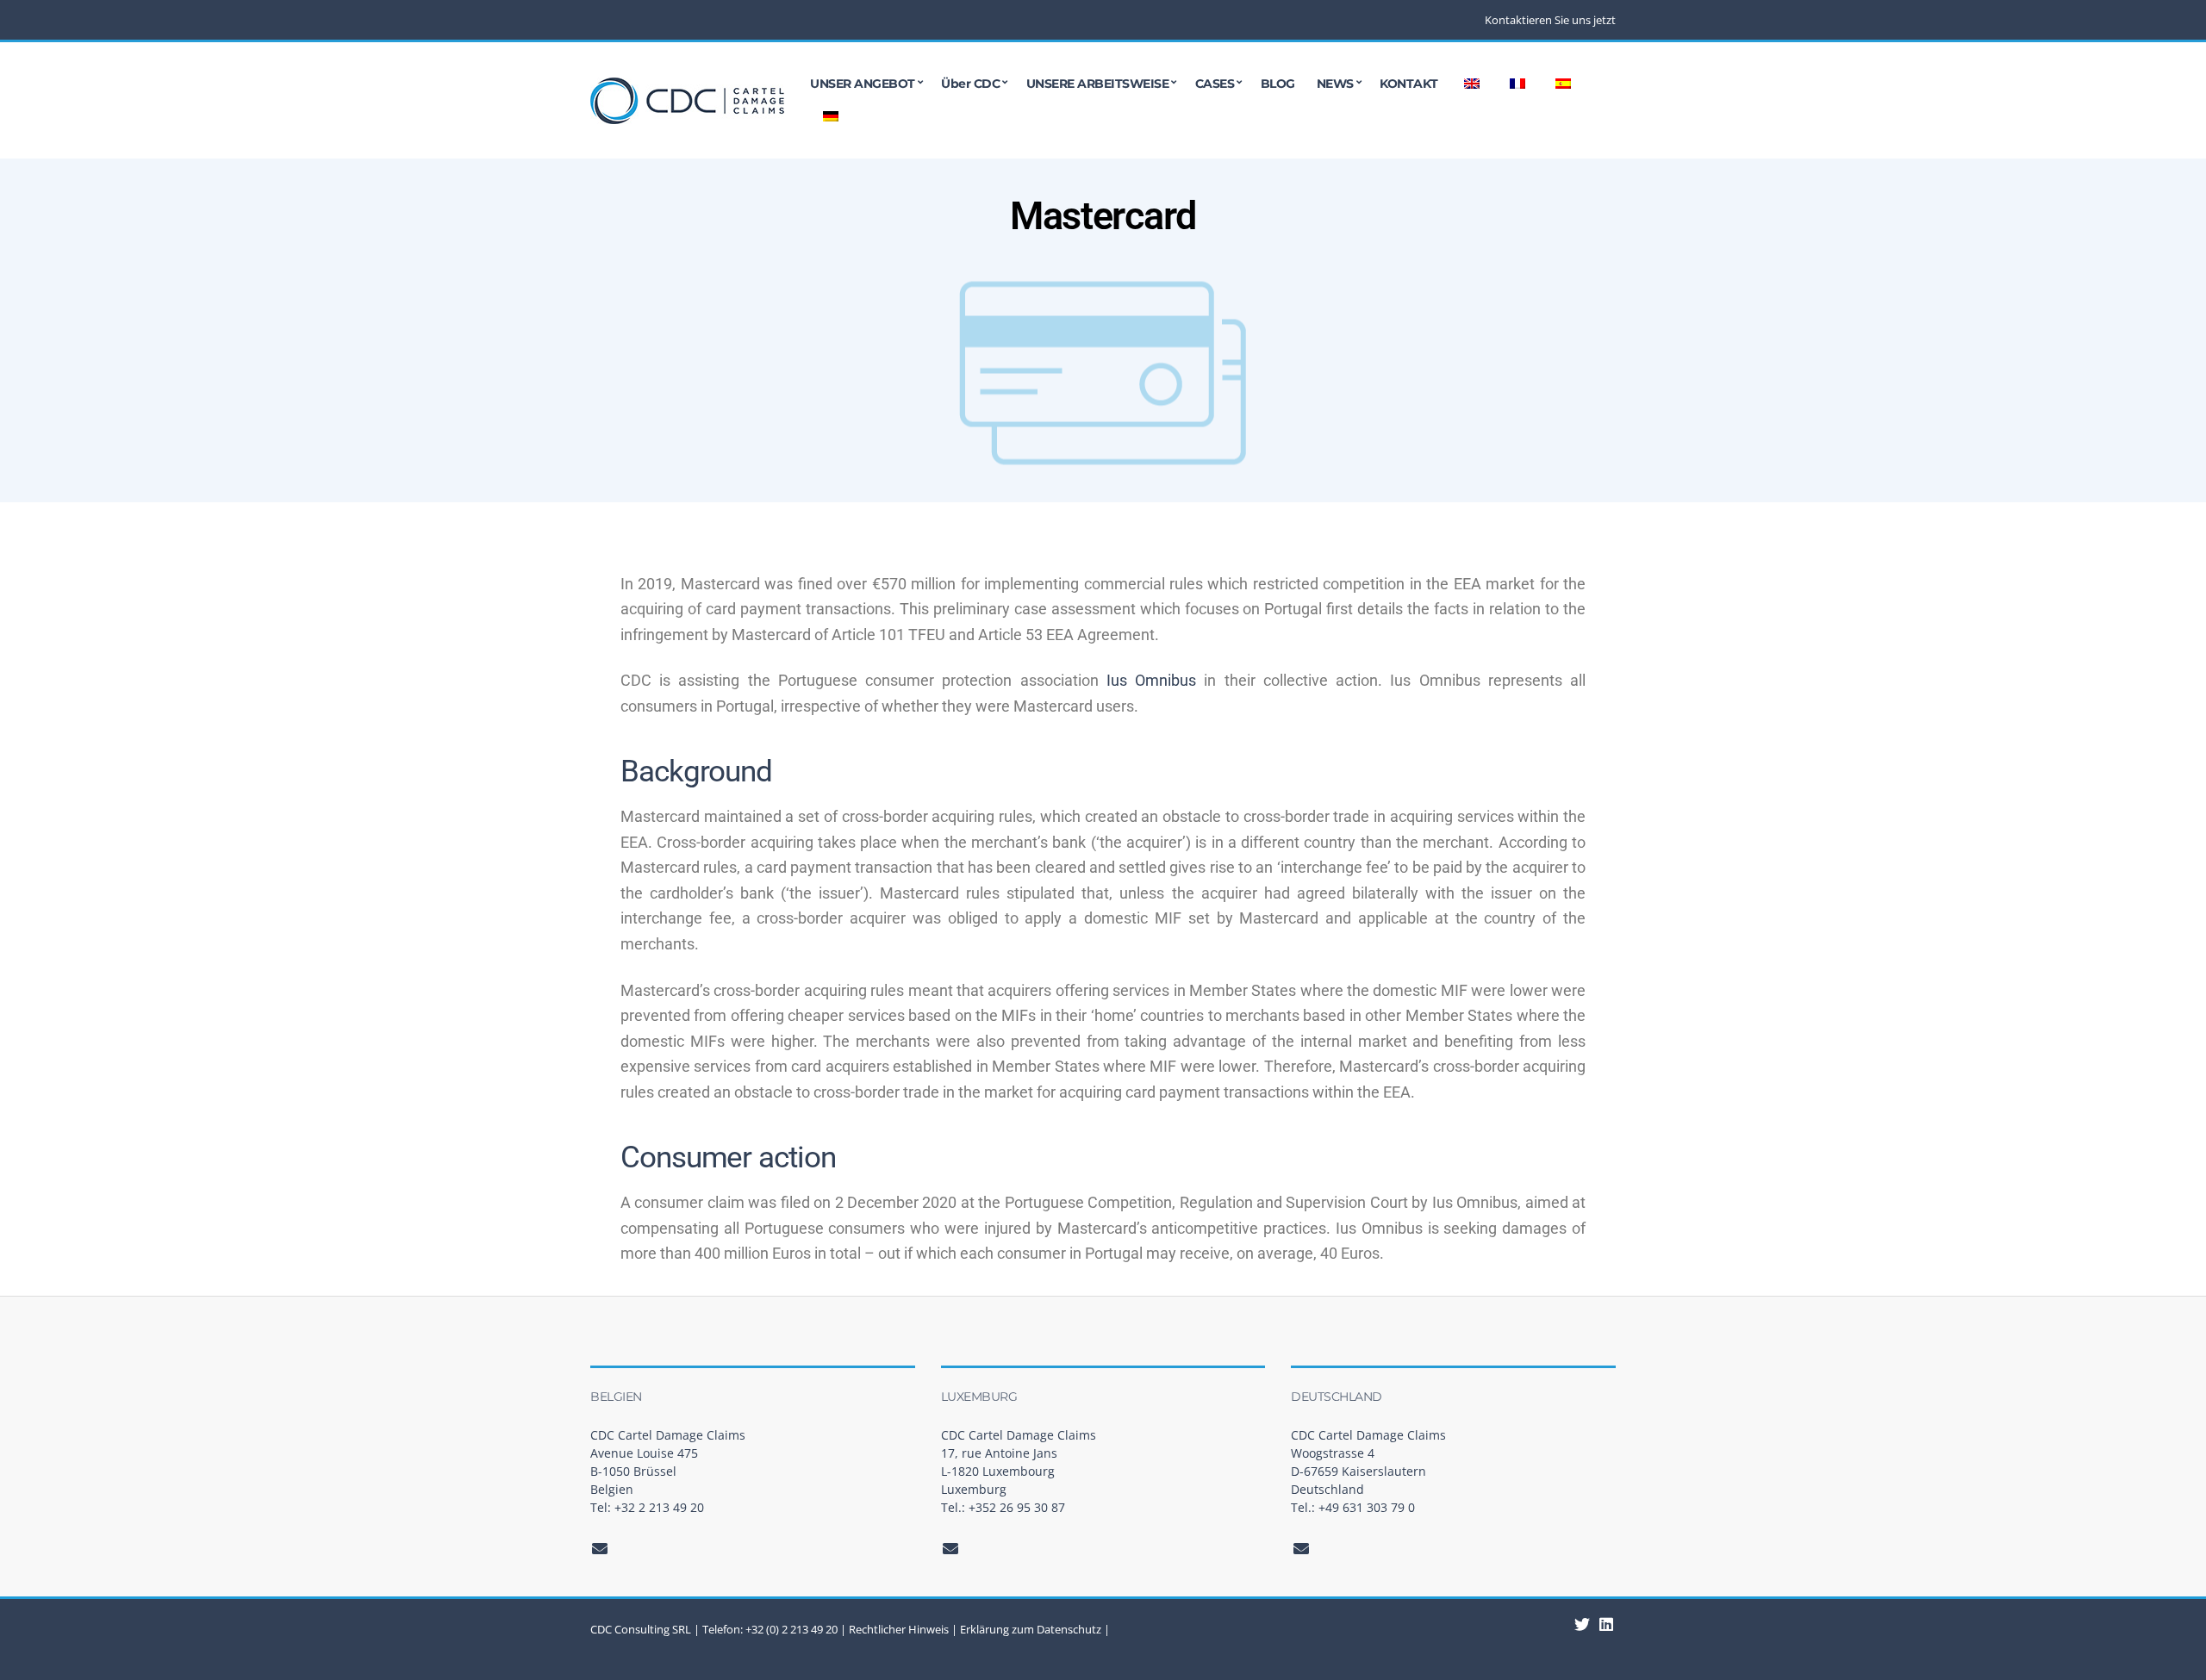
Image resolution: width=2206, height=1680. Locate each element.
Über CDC (970, 84)
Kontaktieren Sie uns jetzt (1550, 20)
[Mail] (600, 1548)
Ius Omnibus (1151, 680)
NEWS (1335, 84)
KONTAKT (1409, 84)
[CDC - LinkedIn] (1583, 1624)
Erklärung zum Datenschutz (1031, 1629)
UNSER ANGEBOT (863, 84)
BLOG (1278, 84)
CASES (1215, 84)
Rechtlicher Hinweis (899, 1629)
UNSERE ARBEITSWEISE (1098, 84)
